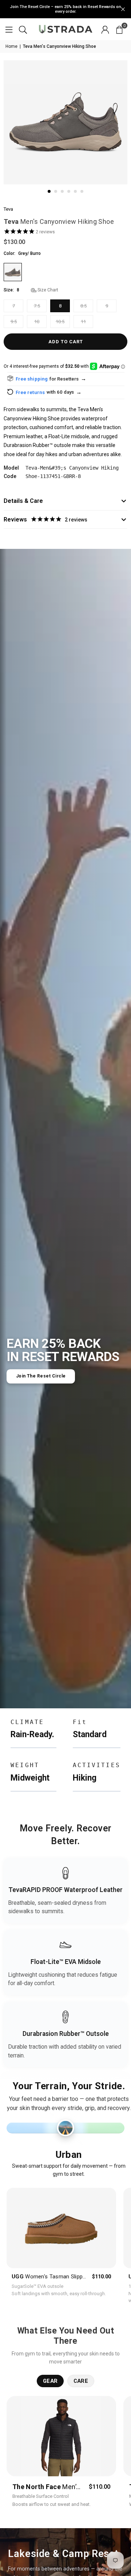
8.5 (84, 306)
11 (83, 322)
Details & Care (23, 501)
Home (11, 46)
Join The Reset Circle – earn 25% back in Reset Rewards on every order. (65, 9)
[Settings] (105, 29)
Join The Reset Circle (41, 1376)
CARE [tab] (81, 2381)
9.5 (14, 322)
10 (37, 322)
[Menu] (9, 29)
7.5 (37, 306)
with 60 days (64, 392)
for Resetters (68, 379)
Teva (8, 209)
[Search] (23, 29)
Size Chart (47, 290)
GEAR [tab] (50, 2381)
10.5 (60, 322)
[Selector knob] (66, 2128)
